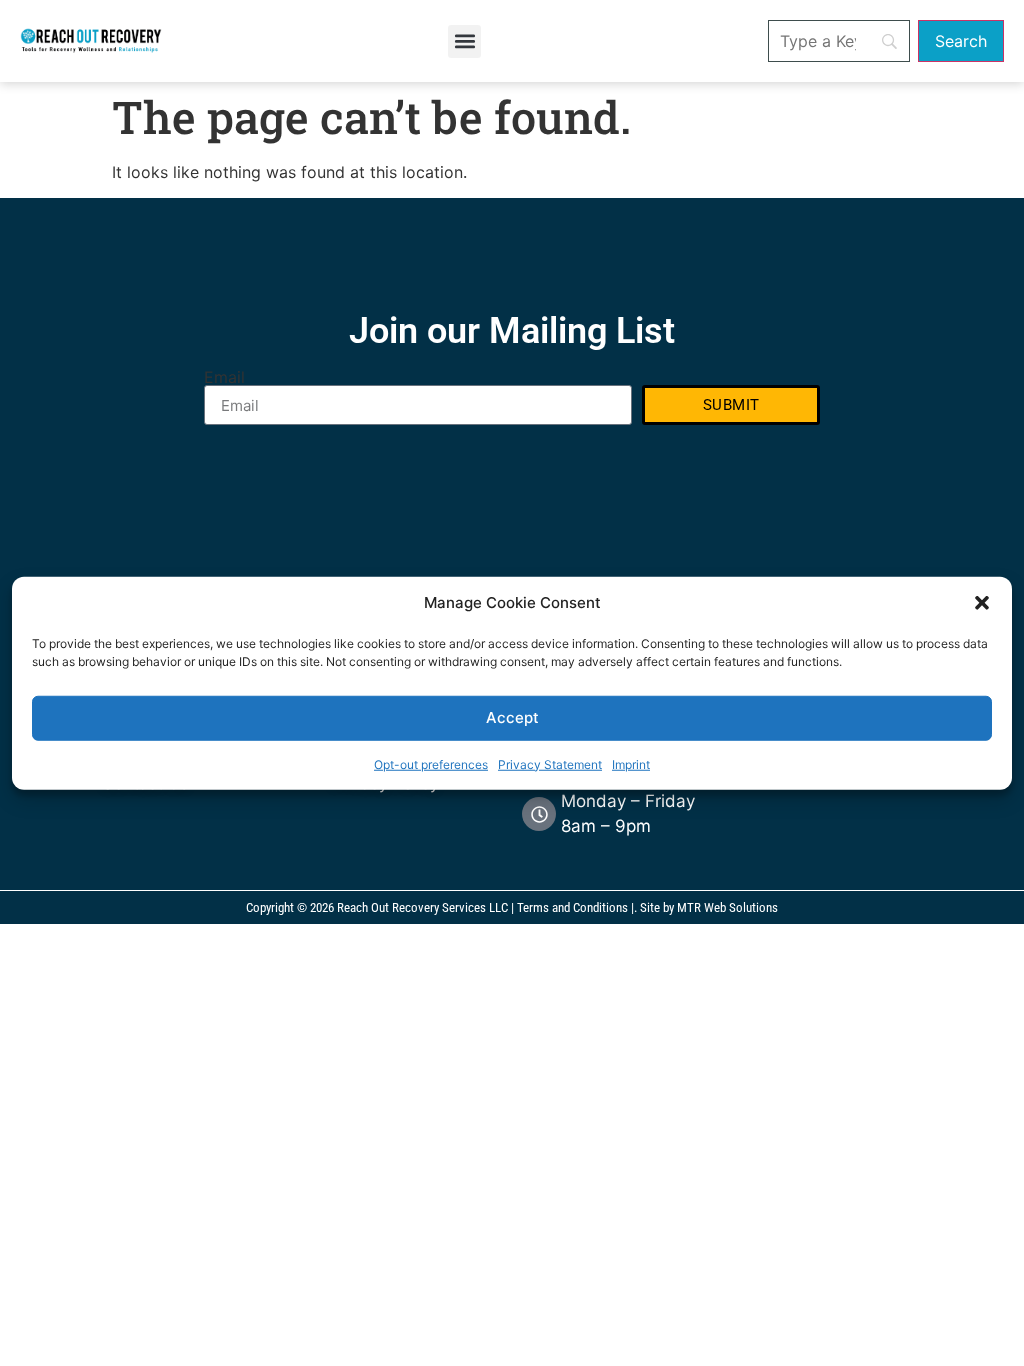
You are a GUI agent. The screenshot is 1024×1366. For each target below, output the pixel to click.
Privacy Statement (550, 763)
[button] (982, 603)
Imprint (631, 763)
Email (224, 377)
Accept (512, 717)
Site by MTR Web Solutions (709, 907)
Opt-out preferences (431, 763)
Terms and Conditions (572, 907)
